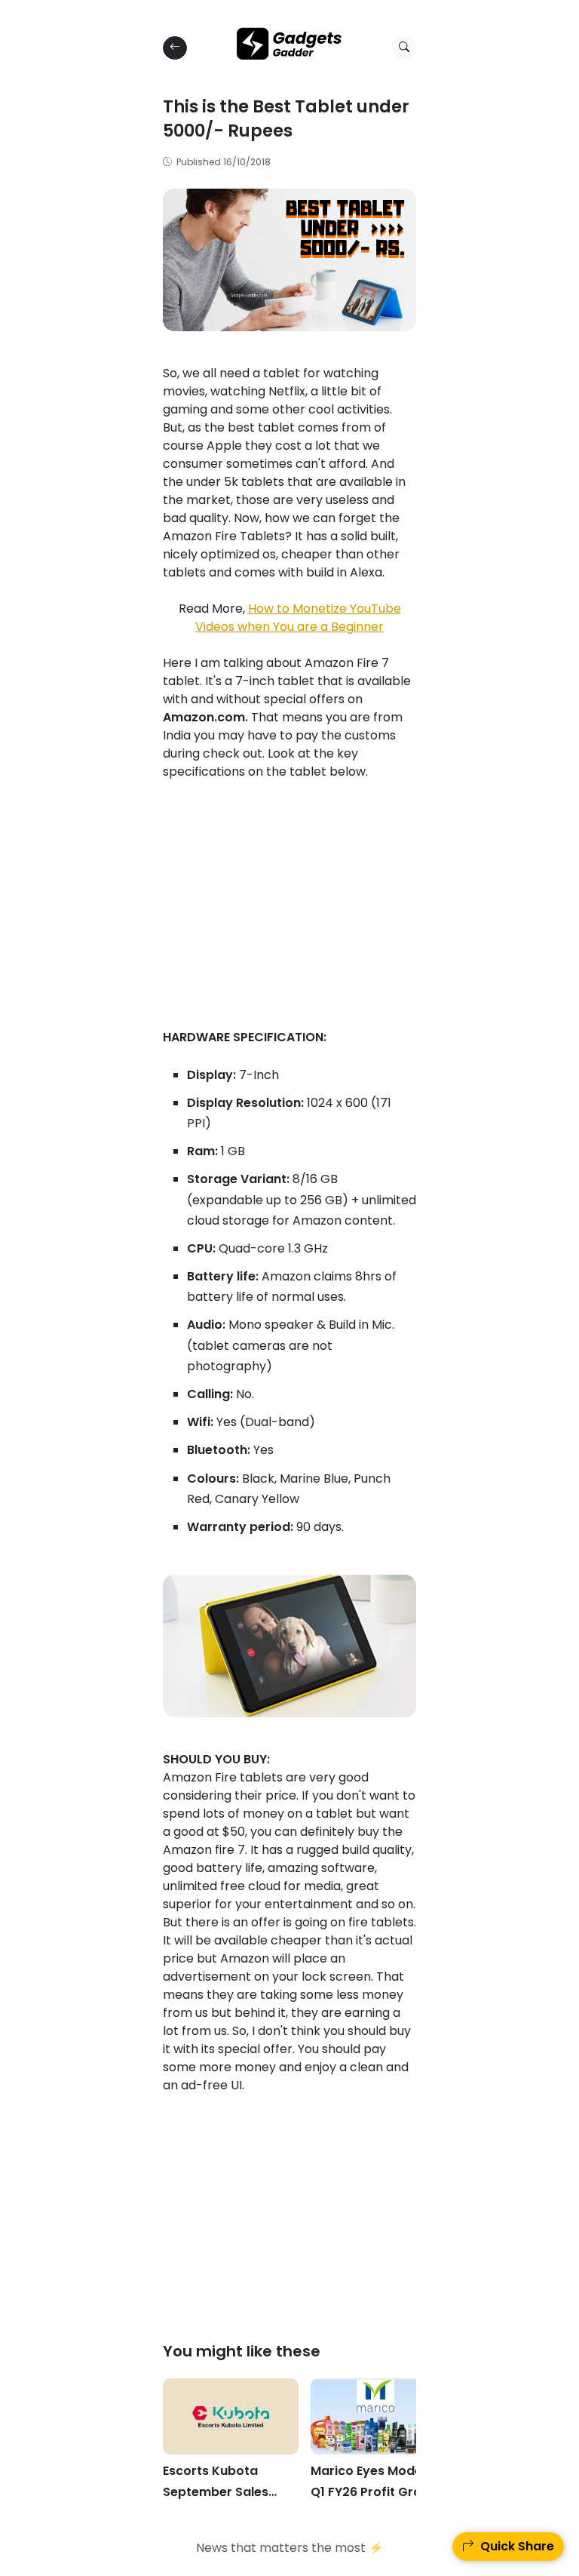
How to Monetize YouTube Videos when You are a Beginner (298, 618)
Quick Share (514, 2546)
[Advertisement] (289, 923)
